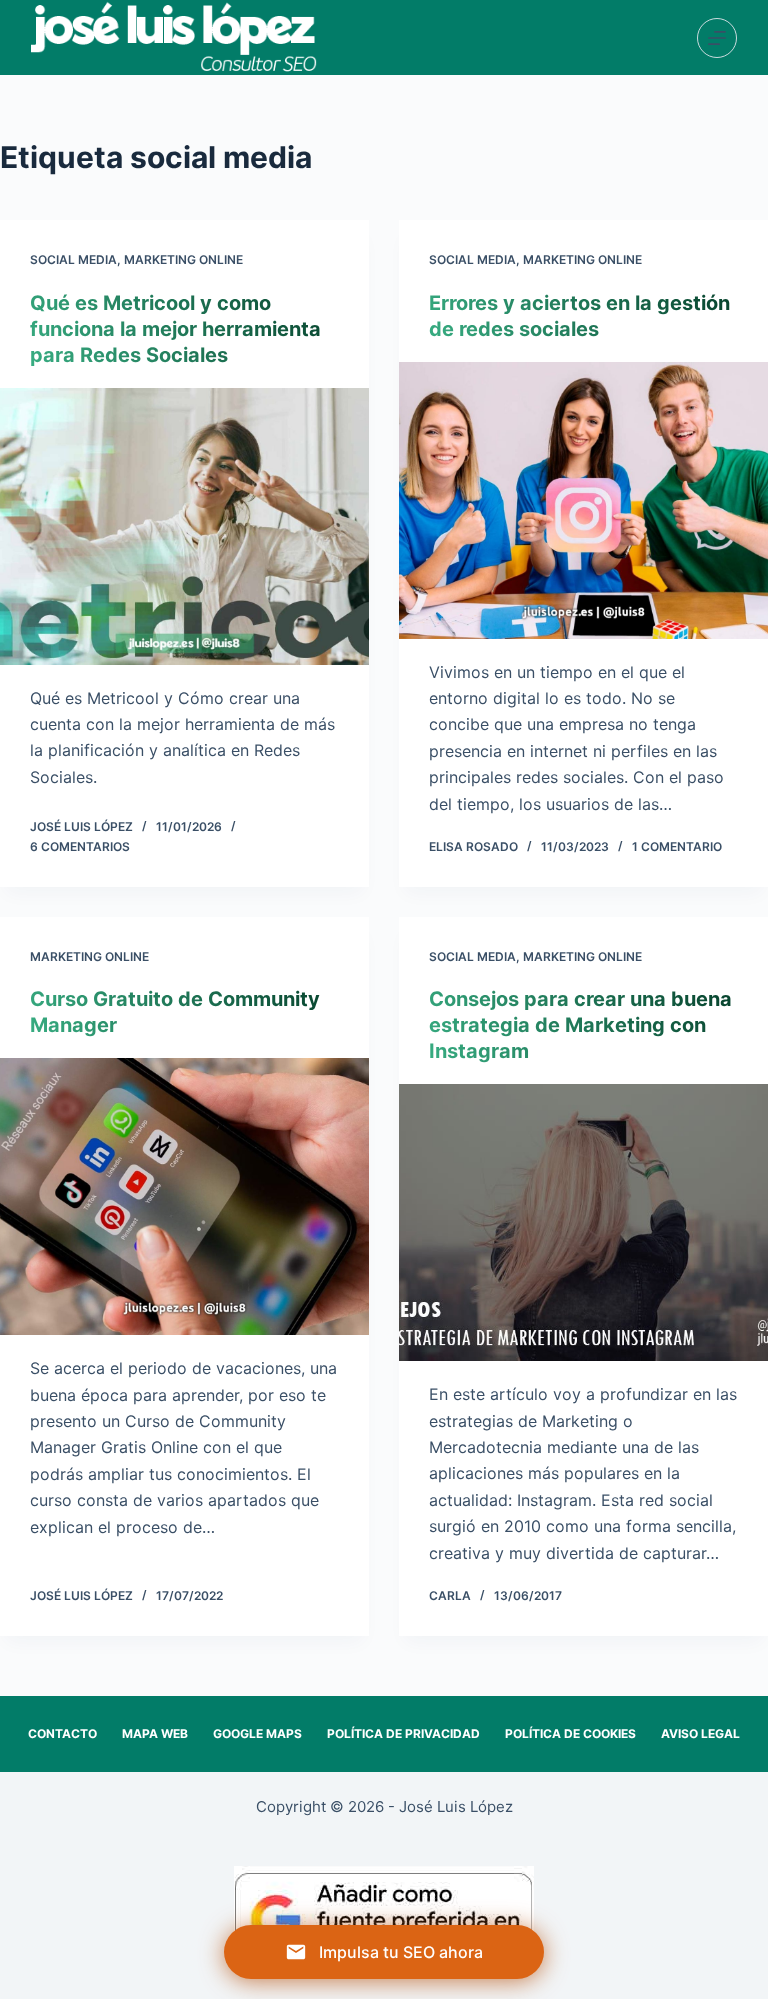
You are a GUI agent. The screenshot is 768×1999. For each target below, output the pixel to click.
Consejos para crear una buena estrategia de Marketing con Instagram (580, 1025)
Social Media (73, 259)
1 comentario (677, 846)
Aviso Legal (700, 1733)
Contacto (62, 1733)
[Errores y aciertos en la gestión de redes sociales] (583, 500)
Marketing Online (183, 259)
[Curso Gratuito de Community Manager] (184, 1196)
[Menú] (717, 38)
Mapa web (155, 1733)
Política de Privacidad (403, 1733)
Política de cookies (570, 1733)
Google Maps (257, 1733)
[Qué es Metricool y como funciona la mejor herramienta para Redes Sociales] (184, 526)
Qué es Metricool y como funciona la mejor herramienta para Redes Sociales (175, 329)
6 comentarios (80, 846)
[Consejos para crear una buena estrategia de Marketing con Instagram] (583, 1222)
